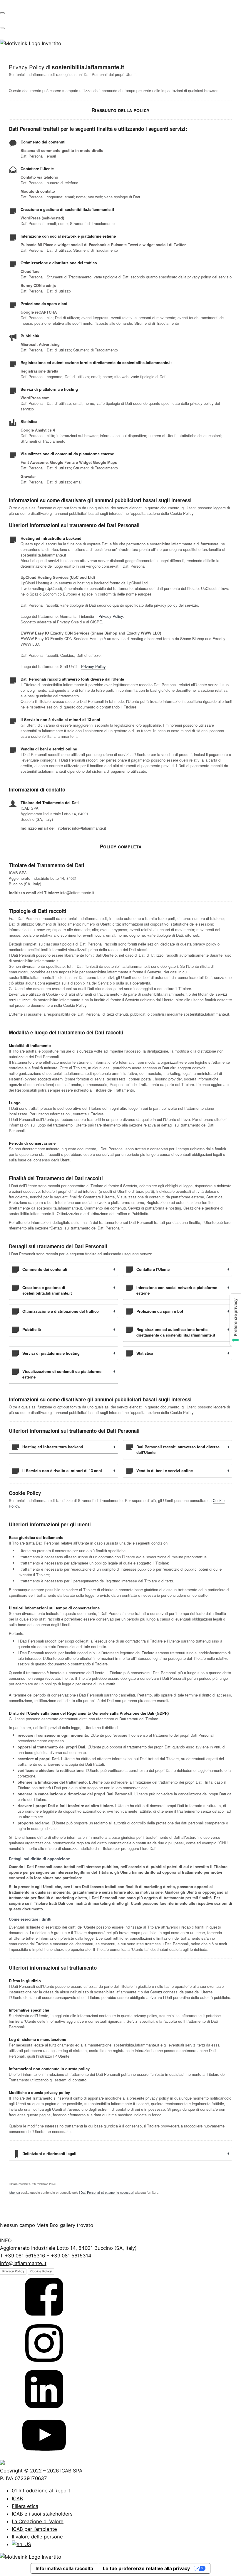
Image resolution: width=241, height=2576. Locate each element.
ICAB (17, 2499)
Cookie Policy (41, 2271)
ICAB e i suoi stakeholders (42, 2514)
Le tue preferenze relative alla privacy (146, 2568)
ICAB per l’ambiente (34, 2529)
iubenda (14, 2192)
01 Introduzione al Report (41, 2491)
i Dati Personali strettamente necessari (107, 2192)
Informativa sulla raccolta (64, 2568)
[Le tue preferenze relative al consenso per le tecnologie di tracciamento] (235, 1320)
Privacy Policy (111, 616)
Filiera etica (25, 2506)
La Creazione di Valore (38, 2521)
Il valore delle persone (37, 2537)
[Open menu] (2, 13)
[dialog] (120, 2524)
